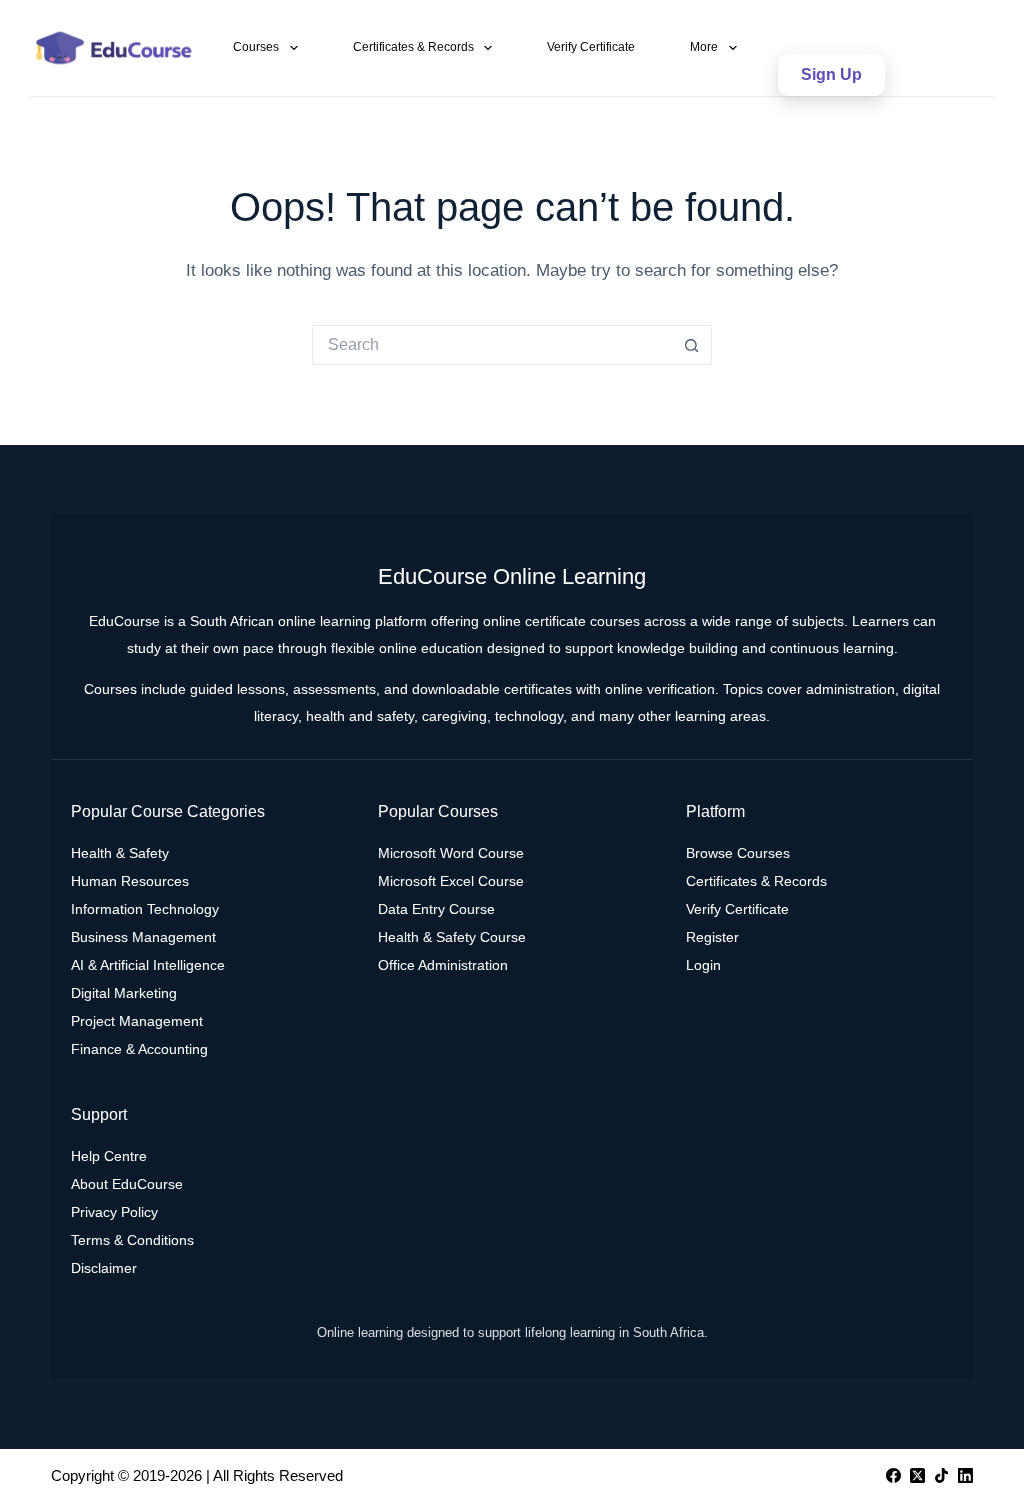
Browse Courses (738, 853)
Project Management (137, 1021)
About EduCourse (127, 1184)
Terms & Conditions (132, 1240)
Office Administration (443, 965)
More (704, 47)
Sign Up (831, 74)
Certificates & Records (413, 47)
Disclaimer (104, 1268)
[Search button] (692, 345)
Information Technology (145, 909)
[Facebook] (893, 1475)
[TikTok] (941, 1475)
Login (703, 965)
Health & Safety (120, 853)
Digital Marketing (124, 993)
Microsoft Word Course (451, 853)
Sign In (827, 20)
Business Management (143, 937)
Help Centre (109, 1156)
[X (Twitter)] (917, 1475)
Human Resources (130, 881)
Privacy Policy (114, 1212)
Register (712, 937)
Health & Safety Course (452, 937)
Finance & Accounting (139, 1049)
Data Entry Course (436, 909)
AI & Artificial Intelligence (148, 965)
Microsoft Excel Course (451, 881)
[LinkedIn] (965, 1475)
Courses (256, 47)
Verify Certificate (591, 47)
